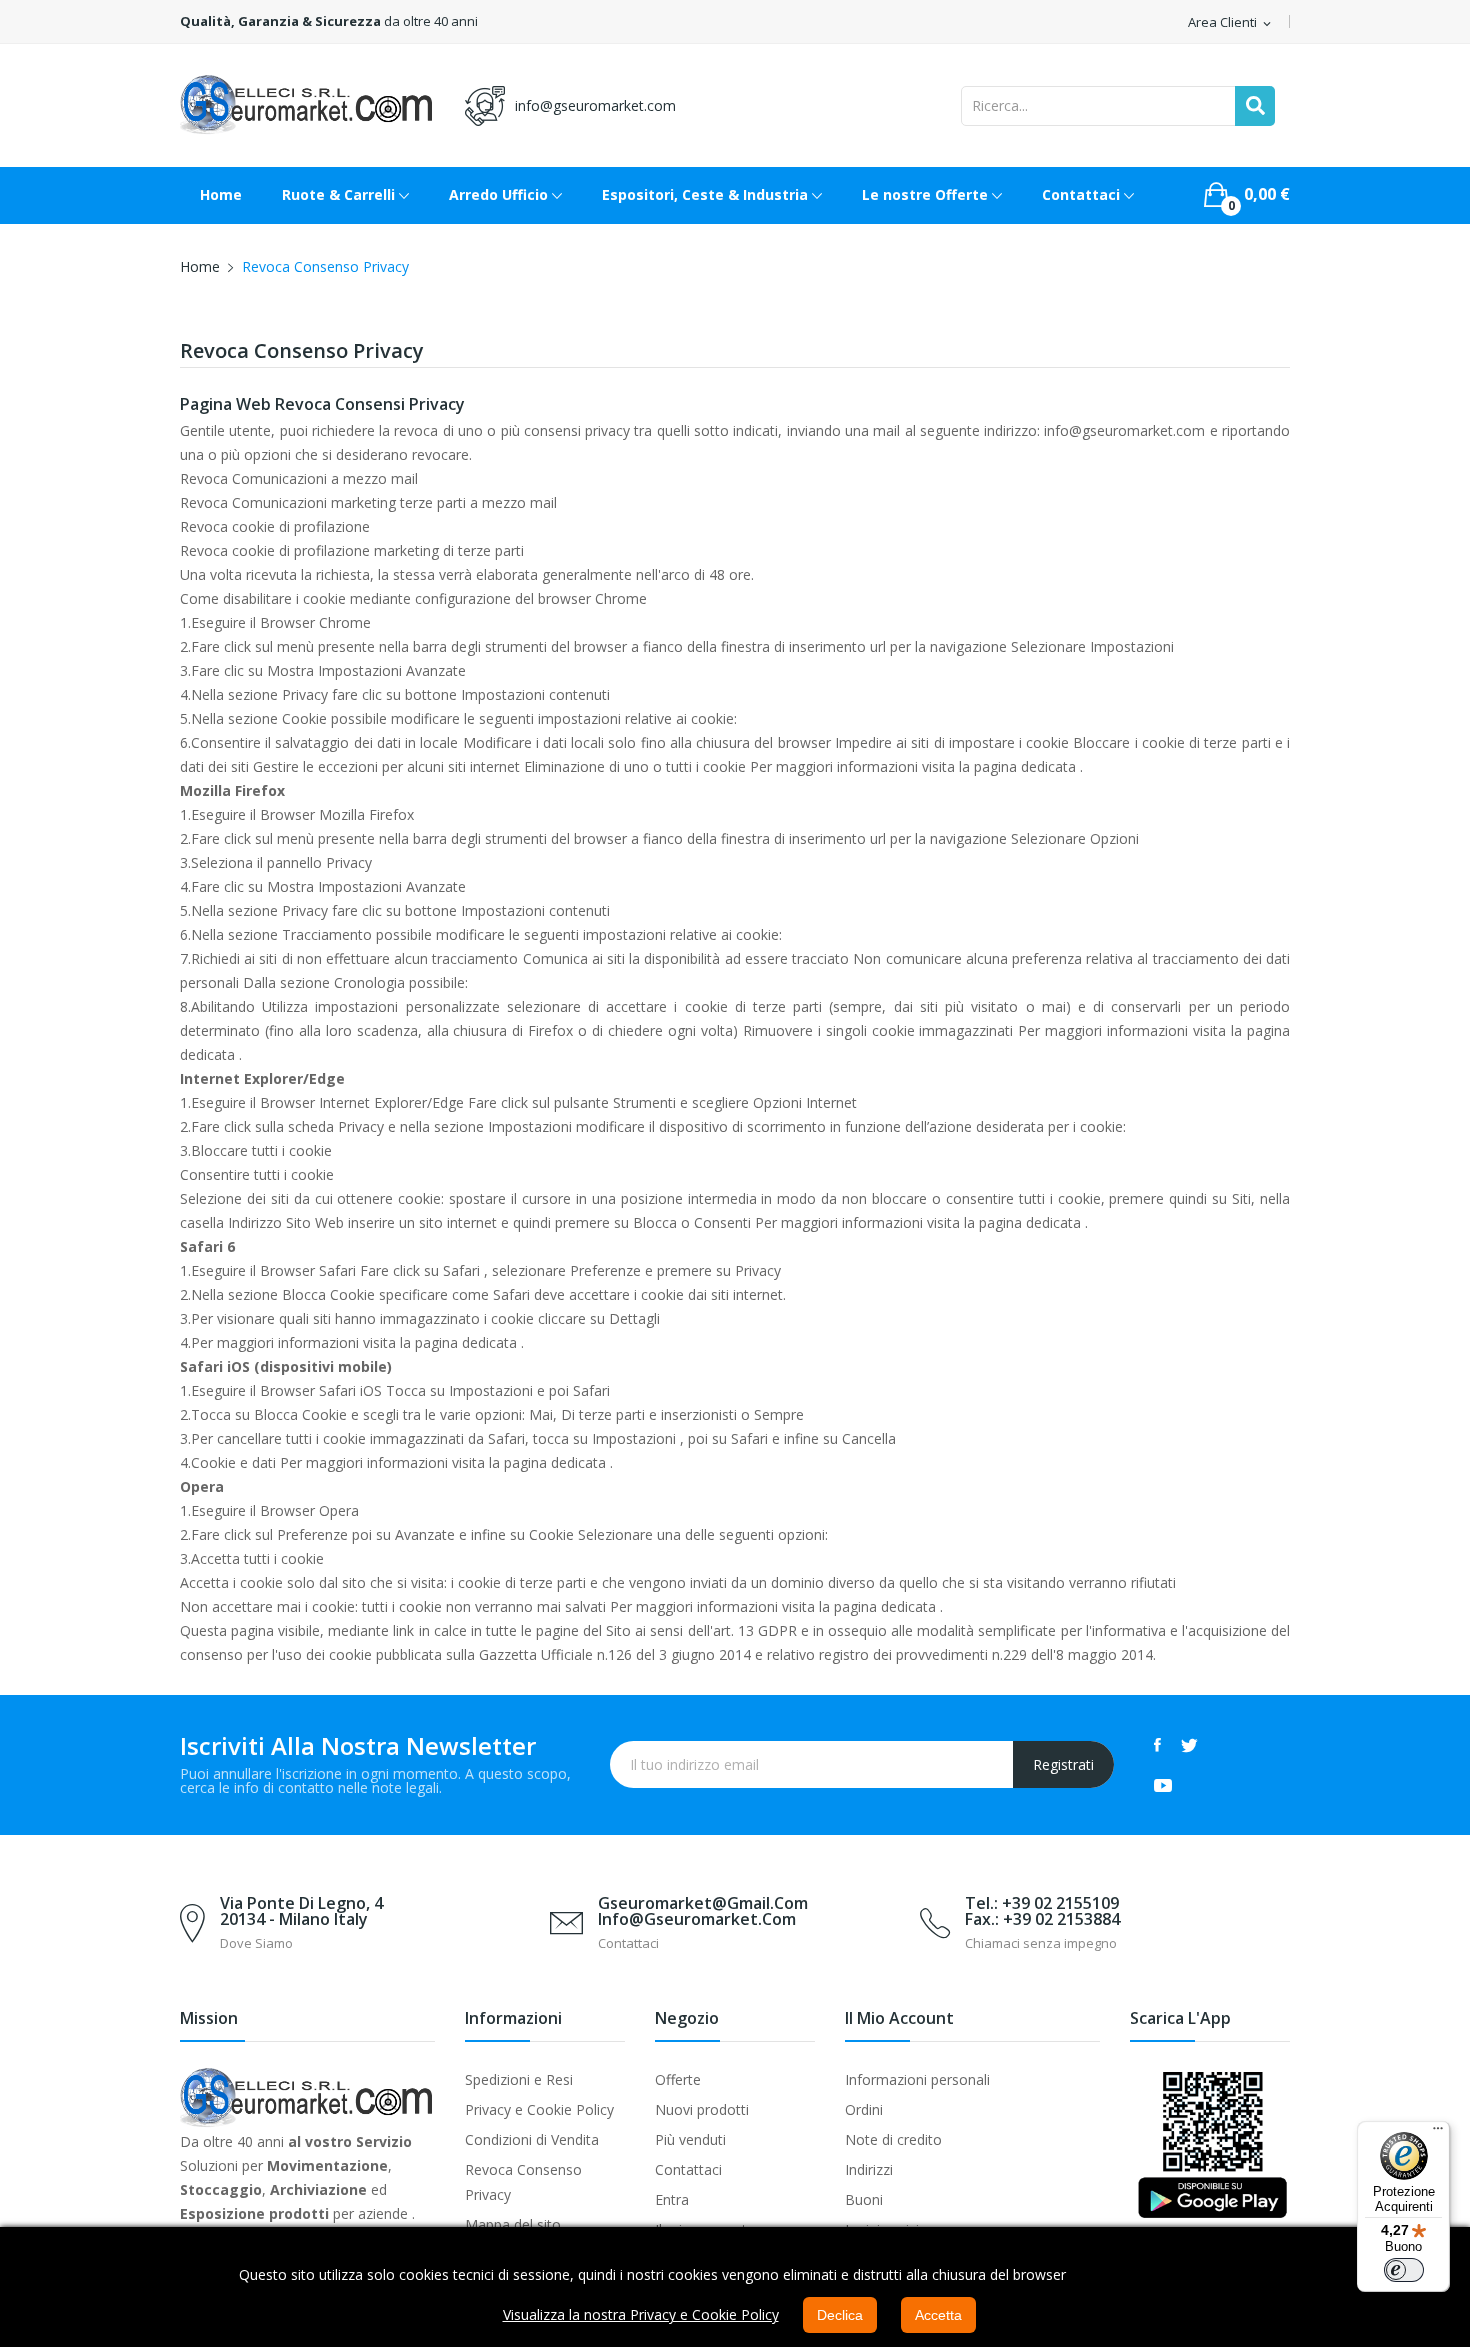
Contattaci (688, 2169)
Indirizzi (869, 2169)
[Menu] (1438, 2133)
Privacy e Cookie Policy (539, 2109)
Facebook (1157, 1745)
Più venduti (690, 2139)
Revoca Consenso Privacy (523, 2182)
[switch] (1404, 2270)
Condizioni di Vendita (532, 2139)
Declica (840, 2315)
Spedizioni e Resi (519, 2079)
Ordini (864, 2109)
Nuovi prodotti (702, 2109)
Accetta (938, 2315)
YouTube (1163, 1785)
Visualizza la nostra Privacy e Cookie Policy (641, 2314)
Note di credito (893, 2139)
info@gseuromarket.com (595, 105)
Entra (672, 2199)
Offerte (678, 2079)
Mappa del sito (513, 2224)
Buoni (864, 2199)
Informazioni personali (917, 2079)
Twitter (1189, 1745)
